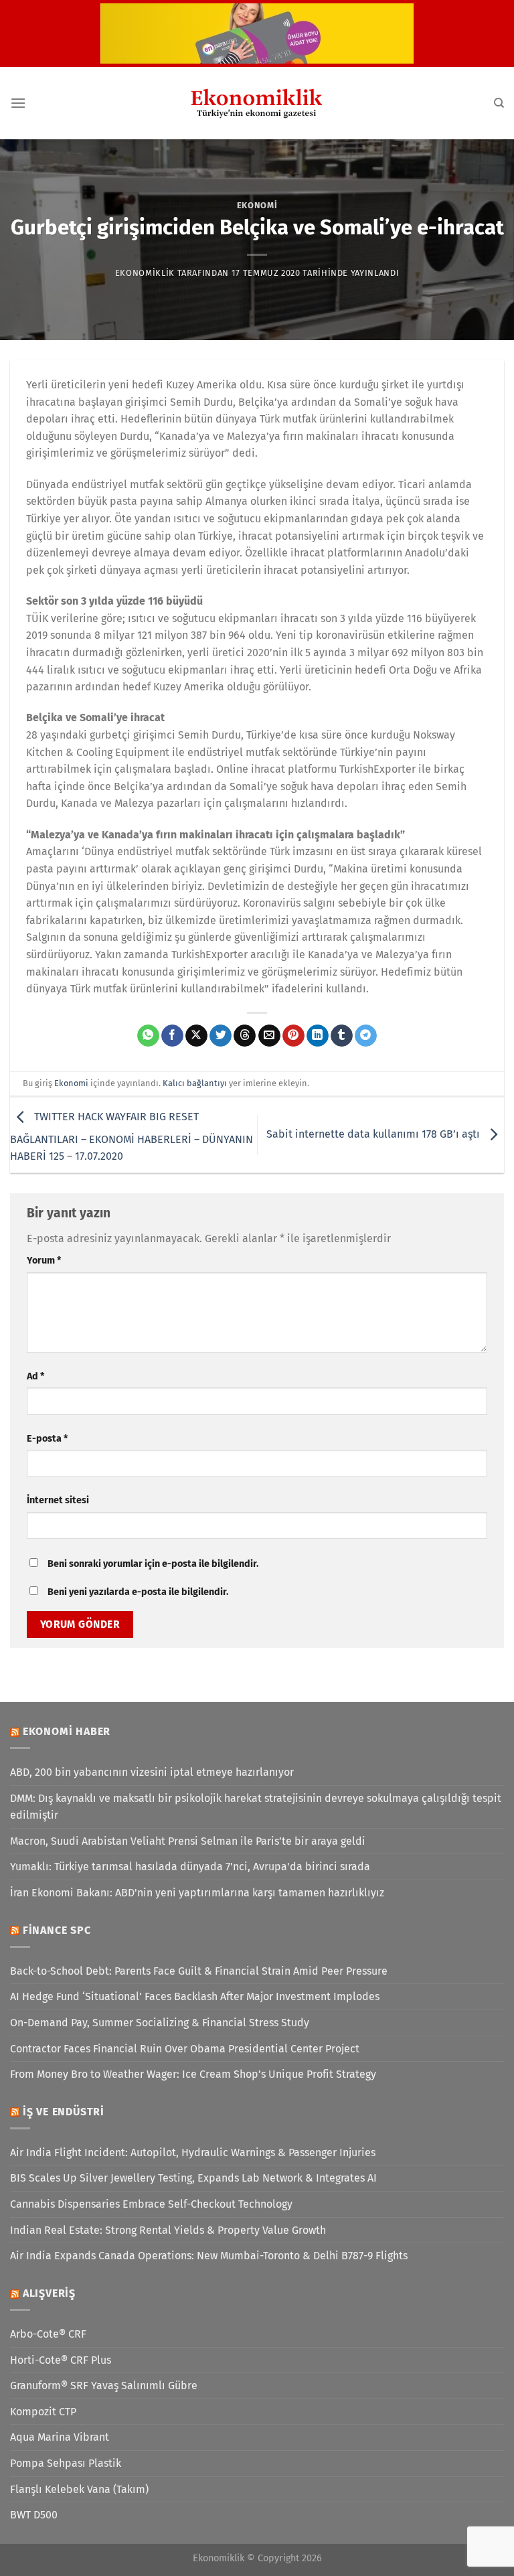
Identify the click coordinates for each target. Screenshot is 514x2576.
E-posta (47, 1439)
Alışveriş (49, 2293)
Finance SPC (57, 1930)
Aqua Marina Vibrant (60, 2437)
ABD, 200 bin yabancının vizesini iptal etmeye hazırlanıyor (152, 1772)
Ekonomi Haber (67, 1731)
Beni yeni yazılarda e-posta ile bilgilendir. (138, 1592)
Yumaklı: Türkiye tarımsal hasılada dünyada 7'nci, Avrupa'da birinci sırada (190, 1867)
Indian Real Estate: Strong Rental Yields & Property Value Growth (168, 2230)
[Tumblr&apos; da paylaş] (342, 1036)
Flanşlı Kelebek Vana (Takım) (79, 2489)
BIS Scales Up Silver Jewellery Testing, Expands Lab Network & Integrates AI (193, 2178)
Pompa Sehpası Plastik (66, 2463)
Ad (35, 1376)
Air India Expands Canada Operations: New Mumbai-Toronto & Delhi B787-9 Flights (209, 2256)
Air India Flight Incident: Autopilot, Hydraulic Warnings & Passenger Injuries (193, 2152)
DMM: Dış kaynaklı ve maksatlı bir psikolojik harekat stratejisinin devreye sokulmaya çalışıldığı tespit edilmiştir (256, 1807)
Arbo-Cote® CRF (48, 2334)
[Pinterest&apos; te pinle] (293, 1036)
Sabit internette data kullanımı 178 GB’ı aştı (374, 1134)
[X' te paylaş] (196, 1036)
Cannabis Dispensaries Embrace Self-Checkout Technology (151, 2204)
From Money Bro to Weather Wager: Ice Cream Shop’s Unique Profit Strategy (193, 2074)
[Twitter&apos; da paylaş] (221, 1036)
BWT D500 (34, 2515)
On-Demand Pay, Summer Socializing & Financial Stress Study (160, 2023)
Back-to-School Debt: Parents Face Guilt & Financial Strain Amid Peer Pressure (199, 1971)
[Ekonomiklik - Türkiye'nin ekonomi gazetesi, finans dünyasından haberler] (257, 103)
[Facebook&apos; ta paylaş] (172, 1036)
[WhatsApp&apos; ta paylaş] (148, 1036)
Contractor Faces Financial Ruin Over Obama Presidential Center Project (185, 2049)
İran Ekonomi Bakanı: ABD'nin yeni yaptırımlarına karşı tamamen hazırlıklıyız (197, 1893)
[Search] (499, 103)
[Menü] (18, 103)
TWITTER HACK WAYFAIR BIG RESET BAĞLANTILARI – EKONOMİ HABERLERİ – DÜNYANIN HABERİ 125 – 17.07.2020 (132, 1137)
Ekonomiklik (145, 273)
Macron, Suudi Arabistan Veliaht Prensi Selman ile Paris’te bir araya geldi (188, 1841)
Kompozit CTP (43, 2412)
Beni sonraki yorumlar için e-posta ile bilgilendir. (153, 1564)
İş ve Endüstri (64, 2112)
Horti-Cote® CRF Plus (61, 2360)
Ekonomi (257, 205)
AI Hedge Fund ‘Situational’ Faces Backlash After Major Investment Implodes (195, 1996)
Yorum (44, 1261)
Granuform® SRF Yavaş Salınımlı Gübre (104, 2385)
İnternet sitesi (58, 1500)
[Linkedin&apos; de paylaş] (318, 1036)
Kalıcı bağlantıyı (195, 1083)
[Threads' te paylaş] (245, 1036)
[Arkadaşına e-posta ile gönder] (269, 1036)
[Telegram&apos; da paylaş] (366, 1036)
